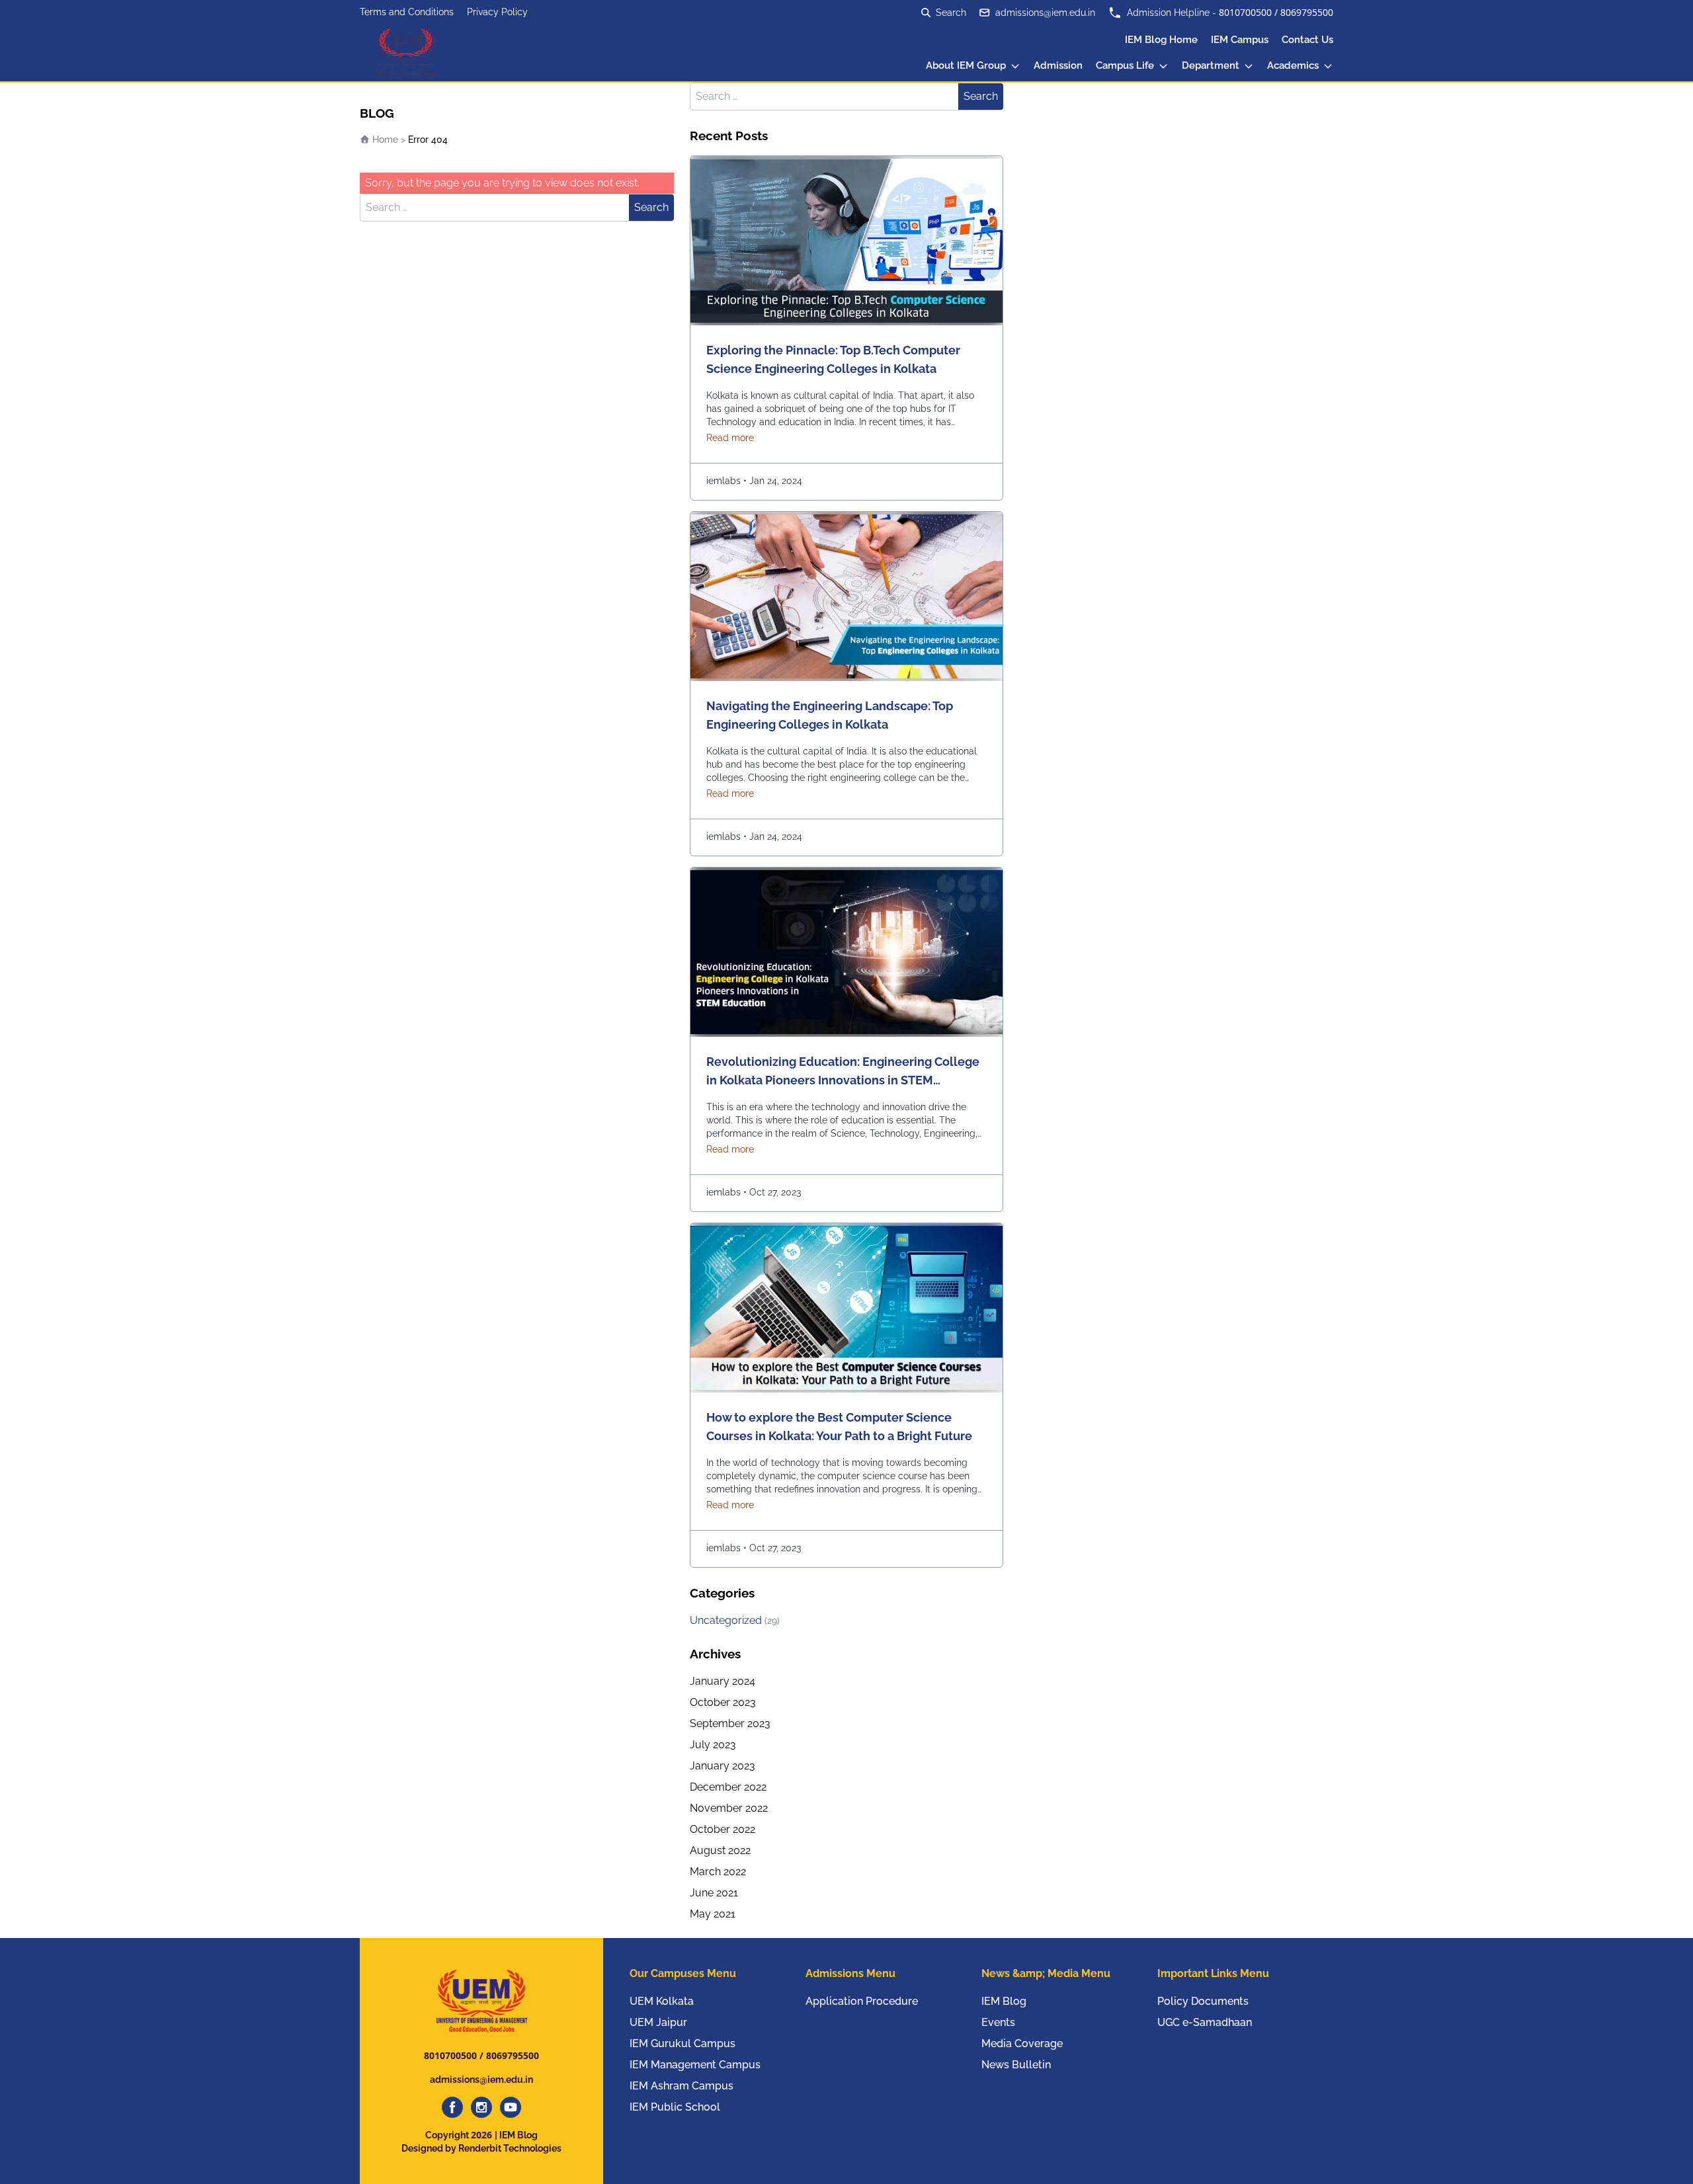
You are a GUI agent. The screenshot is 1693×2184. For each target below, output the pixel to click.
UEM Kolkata (662, 2001)
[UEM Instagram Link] (481, 2107)
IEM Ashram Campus (681, 2086)
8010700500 (1245, 12)
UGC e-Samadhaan (1205, 2022)
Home (384, 140)
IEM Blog (1004, 2001)
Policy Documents (1203, 2001)
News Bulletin (1016, 2065)
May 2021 (713, 1914)
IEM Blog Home (1161, 40)
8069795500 (1307, 12)
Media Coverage (1022, 2043)
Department (1211, 65)
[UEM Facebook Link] (452, 2107)
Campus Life (1125, 65)
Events (998, 2022)
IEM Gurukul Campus (682, 2043)
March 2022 (718, 1872)
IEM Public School (675, 2107)
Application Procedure (862, 2001)
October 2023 (723, 1702)
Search (651, 207)
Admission (1058, 65)
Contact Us (1307, 40)
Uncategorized (735, 1620)
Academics (1293, 65)
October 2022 (723, 1829)
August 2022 (720, 1850)
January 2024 (723, 1681)
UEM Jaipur (658, 2022)
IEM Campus (1240, 40)
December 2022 (728, 1787)
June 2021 (714, 1893)
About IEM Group (966, 65)
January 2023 (723, 1766)
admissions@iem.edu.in (1045, 13)
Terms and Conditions (407, 12)
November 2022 (729, 1808)
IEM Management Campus (695, 2065)
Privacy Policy (497, 12)
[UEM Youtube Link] (511, 2107)
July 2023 (713, 1745)
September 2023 (730, 1723)
